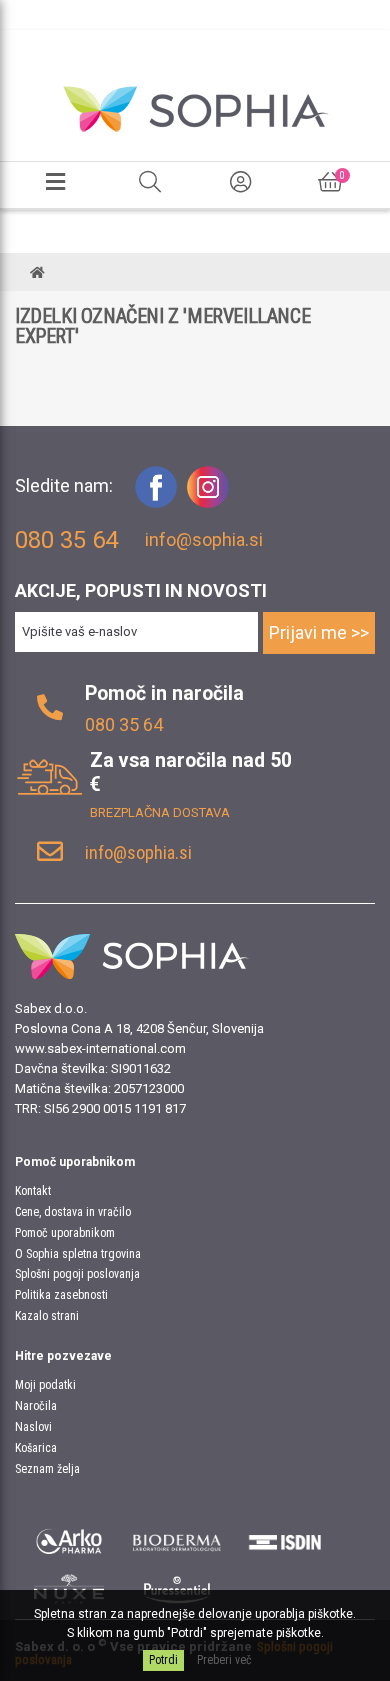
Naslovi (33, 1427)
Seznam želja (47, 1469)
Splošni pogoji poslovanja (77, 1274)
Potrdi (163, 1660)
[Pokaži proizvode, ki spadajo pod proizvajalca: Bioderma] (177, 1539)
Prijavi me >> (319, 632)
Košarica (36, 1448)
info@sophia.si (204, 539)
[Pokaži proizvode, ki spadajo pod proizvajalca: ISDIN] (285, 1539)
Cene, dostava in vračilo (73, 1212)
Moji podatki (45, 1385)
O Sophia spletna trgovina (78, 1254)
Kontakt (33, 1191)
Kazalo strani (47, 1316)
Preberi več (224, 1660)
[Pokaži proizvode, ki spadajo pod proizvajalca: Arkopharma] (69, 1539)
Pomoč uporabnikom (65, 1233)
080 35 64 (124, 724)
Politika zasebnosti (61, 1295)
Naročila (36, 1406)
